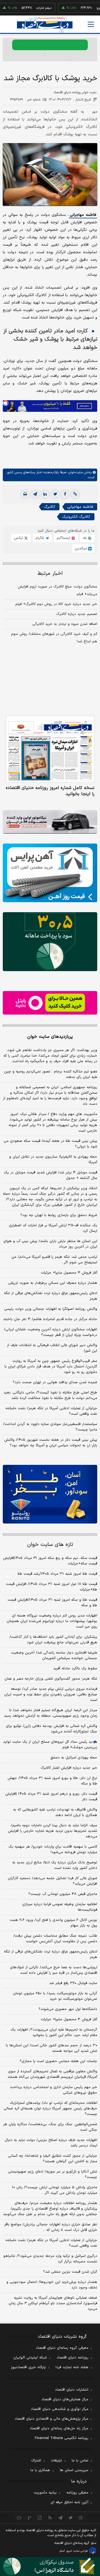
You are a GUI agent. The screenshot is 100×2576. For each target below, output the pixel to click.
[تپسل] (6, 403)
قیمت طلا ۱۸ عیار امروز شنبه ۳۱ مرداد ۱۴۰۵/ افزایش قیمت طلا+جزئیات (52, 1587)
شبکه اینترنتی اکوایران (30, 2358)
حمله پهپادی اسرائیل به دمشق (74, 1758)
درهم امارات (25, 8)
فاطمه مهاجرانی (83, 215)
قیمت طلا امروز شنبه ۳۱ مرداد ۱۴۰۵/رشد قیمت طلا (57, 1574)
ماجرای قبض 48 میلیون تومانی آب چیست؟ (63, 1894)
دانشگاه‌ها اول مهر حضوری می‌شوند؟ (68, 2009)
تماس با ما (80, 2461)
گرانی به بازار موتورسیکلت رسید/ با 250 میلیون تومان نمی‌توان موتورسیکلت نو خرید (55, 1996)
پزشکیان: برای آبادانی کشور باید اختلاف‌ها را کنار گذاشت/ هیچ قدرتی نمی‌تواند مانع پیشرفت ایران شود (53, 1640)
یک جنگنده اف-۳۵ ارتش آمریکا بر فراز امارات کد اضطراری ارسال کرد (53, 1228)
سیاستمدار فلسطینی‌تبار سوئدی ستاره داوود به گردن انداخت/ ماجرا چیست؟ (50, 1427)
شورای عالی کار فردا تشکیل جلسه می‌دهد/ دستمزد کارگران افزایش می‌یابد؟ (52, 1881)
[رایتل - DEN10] (50, 1003)
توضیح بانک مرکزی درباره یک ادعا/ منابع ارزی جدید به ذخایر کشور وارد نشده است (55, 1865)
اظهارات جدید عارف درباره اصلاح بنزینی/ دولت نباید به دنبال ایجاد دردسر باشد (51, 2143)
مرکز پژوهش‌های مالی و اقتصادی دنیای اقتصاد (52, 2419)
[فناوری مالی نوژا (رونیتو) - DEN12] (50, 1494)
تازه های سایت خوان (50, 1545)
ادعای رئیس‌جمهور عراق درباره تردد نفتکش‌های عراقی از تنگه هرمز (51, 1296)
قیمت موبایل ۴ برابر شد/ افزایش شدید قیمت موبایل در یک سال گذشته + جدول (51, 1175)
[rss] (50, 2518)
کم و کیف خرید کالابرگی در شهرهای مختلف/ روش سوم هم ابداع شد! (54, 638)
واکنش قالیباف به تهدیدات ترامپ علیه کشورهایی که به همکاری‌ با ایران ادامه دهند (55, 1812)
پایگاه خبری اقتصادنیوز (28, 2367)
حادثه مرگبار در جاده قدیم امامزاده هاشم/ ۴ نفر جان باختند (50, 1319)
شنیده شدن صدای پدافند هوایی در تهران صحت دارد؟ (55, 1382)
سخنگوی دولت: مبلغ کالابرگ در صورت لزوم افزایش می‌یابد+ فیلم (57, 590)
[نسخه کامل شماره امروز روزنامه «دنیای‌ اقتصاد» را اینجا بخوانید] (50, 749)
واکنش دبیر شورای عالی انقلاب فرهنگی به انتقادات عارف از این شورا (52, 1348)
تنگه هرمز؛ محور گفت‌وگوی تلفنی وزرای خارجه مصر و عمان (51, 1679)
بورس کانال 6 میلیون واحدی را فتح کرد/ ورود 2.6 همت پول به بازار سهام (53, 1923)
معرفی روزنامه (77, 2493)
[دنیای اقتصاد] (45, 25)
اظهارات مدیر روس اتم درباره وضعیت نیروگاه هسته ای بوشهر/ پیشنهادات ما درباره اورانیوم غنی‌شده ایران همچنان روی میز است (52, 1621)
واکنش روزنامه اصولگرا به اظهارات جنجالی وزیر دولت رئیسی (51, 1309)
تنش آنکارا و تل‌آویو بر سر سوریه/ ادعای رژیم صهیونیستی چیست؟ (53, 2174)
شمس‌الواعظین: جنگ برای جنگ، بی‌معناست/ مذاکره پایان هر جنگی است (50, 2127)
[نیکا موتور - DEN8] (50, 822)
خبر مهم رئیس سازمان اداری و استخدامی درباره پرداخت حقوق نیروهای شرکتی (54, 2090)
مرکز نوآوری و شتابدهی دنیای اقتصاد (60, 2409)
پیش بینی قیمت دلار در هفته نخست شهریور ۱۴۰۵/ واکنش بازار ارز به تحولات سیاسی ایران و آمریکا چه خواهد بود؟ (51, 1443)
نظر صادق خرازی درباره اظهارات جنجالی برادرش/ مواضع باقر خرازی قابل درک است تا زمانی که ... (51, 2227)
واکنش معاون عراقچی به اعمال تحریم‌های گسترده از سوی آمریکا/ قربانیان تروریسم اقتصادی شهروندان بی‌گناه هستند (52, 2074)
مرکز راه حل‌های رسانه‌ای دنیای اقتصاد (59, 2428)
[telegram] (35, 494)
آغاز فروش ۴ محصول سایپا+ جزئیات (69, 1273)
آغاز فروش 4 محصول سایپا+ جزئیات (69, 2019)
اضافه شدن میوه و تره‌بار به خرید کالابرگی (65, 624)
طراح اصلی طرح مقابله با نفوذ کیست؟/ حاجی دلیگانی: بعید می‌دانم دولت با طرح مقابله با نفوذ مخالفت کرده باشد (50, 1395)
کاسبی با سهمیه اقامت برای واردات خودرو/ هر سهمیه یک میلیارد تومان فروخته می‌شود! (53, 1850)
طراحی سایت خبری (77, 2551)
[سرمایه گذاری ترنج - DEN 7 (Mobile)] (50, 50)
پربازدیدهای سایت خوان (50, 1037)
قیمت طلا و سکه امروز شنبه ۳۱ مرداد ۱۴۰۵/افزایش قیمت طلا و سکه (52, 1603)
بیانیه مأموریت (45, 2493)
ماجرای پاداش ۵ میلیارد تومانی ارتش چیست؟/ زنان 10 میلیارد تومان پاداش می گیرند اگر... (55, 2190)
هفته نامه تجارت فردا (72, 2367)
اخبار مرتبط (50, 574)
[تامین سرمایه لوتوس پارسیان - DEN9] (50, 942)
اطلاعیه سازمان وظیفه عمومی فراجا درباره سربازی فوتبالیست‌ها (60, 1907)
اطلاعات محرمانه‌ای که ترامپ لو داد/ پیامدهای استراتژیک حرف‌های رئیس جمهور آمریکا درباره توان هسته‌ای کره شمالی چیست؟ (50, 2109)
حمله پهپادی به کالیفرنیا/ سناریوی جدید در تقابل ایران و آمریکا (53, 1160)
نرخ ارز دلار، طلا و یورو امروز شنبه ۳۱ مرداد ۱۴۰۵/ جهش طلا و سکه (52, 1781)
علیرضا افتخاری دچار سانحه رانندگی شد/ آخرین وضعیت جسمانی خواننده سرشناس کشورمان (54, 1656)
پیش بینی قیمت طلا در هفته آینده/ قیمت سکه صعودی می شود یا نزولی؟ (50, 1144)
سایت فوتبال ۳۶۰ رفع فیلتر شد (73, 1983)
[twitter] (55, 494)
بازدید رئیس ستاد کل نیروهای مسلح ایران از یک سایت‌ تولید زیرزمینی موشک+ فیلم (50, 1745)
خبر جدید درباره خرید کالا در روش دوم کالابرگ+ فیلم (56, 604)
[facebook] (65, 494)
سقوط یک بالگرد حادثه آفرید (75, 1669)
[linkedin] (45, 494)
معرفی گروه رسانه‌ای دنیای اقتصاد (62, 2348)
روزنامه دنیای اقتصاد (72, 2358)
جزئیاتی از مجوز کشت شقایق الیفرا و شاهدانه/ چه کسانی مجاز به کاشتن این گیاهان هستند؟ (53, 2159)
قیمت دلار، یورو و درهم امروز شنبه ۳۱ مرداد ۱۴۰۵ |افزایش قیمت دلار (51, 1797)
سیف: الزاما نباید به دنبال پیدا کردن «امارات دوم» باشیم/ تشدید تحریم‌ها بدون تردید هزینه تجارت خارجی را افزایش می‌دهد (53, 1831)
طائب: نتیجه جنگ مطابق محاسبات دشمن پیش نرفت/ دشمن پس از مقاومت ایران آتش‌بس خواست (55, 1939)
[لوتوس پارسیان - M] (50, 2566)
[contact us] (30, 2518)
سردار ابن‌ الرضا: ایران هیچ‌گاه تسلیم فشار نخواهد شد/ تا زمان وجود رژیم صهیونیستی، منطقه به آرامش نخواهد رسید (51, 1713)
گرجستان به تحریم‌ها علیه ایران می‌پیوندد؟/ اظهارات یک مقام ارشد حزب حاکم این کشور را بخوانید (54, 2032)
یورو (81, 8)
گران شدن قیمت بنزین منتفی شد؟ (70, 2272)
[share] (40, 2518)
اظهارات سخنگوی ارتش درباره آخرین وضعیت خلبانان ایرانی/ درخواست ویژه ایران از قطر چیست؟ (51, 1332)
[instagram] (81, 2518)
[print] (25, 494)
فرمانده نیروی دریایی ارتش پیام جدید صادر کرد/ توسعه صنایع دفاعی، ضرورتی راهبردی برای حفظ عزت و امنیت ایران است (51, 1695)
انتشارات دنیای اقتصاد (72, 2390)
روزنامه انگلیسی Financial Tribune (62, 2438)
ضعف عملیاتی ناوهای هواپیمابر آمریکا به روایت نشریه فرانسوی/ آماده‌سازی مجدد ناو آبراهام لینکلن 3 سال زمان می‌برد (53, 2303)
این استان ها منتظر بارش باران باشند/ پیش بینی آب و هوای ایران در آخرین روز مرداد (50, 1244)
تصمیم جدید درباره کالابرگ (77, 614)
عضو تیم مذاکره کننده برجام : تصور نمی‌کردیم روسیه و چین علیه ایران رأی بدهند (51, 1074)
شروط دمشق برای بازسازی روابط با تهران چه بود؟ (59, 1215)
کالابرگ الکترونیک (76, 517)
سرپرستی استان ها (74, 2470)
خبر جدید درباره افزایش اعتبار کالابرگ (69, 1768)
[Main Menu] (91, 24)
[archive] (19, 2518)
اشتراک (36, 2461)
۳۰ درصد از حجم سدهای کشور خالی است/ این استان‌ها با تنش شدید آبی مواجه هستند (52, 2048)
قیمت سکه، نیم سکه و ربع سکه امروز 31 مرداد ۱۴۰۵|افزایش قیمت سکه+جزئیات (50, 1561)
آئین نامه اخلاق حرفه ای (69, 2502)
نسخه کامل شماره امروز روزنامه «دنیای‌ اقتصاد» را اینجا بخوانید (50, 791)
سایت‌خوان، (75, 472)
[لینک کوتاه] (75, 494)
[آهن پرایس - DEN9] (50, 873)
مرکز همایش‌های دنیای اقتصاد (65, 2399)
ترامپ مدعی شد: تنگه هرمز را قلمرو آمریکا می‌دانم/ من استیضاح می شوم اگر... (54, 1260)
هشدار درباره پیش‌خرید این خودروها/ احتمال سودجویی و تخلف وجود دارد (52, 2285)
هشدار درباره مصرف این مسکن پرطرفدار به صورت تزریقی (53, 1283)
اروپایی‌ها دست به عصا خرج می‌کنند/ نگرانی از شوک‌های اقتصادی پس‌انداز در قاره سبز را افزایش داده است (54, 1970)
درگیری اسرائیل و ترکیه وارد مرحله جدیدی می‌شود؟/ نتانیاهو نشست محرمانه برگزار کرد (50, 2259)
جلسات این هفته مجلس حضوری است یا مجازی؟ (58, 2061)
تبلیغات (56, 2461)
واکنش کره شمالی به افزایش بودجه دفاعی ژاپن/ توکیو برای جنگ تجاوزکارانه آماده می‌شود (52, 1729)
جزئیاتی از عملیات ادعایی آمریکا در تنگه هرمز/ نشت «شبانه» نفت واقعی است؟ (51, 1411)
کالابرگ (50, 507)
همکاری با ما (40, 2470)
